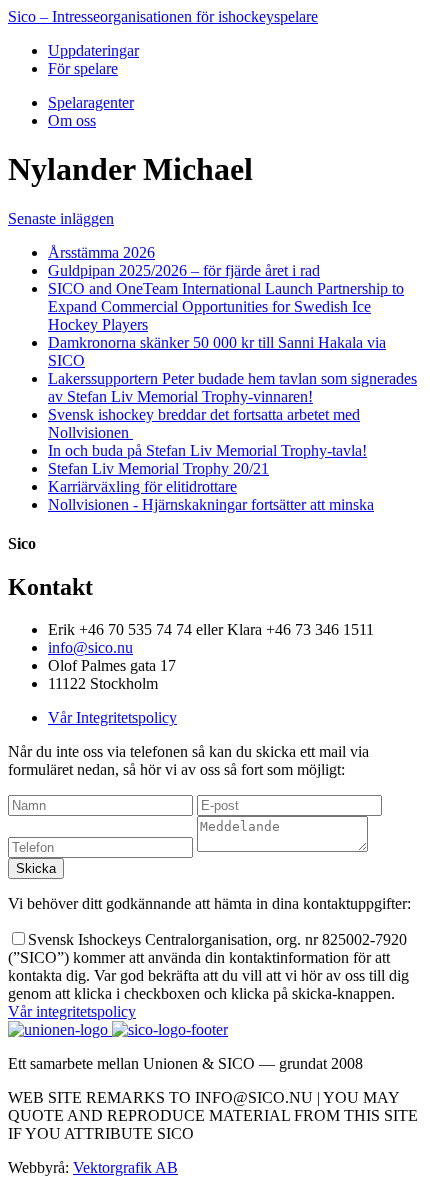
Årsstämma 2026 (101, 252)
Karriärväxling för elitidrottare (142, 486)
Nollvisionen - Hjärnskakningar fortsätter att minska (211, 504)
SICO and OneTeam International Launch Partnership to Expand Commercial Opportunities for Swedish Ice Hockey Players (226, 306)
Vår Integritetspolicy (112, 717)
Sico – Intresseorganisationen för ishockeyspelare (163, 16)
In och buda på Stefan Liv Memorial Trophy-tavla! (207, 450)
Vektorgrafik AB (125, 1167)
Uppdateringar (93, 50)
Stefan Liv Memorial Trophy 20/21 (158, 468)
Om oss (72, 120)
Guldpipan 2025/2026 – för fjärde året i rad (184, 270)
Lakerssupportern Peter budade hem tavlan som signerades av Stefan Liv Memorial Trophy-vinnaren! (232, 387)
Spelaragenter (91, 102)
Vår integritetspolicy (72, 1011)
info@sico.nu (90, 647)
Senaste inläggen (61, 218)
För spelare (83, 68)
